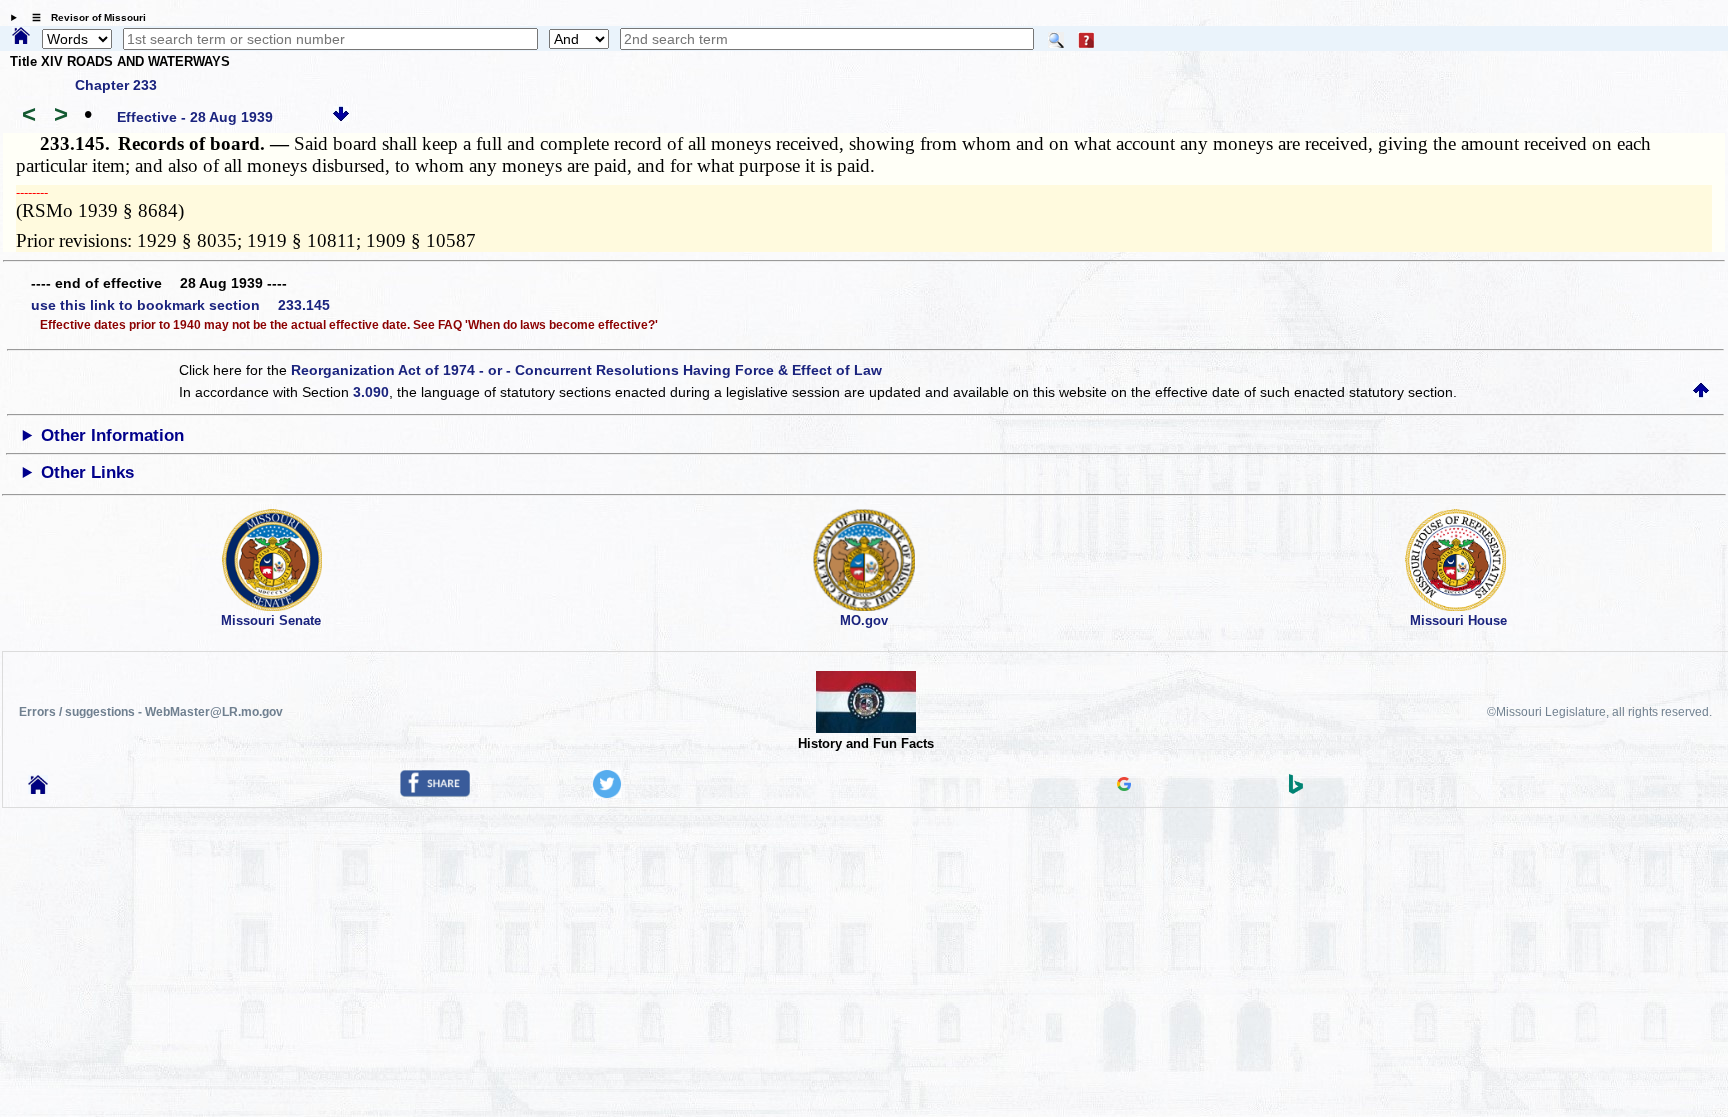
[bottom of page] (341, 117)
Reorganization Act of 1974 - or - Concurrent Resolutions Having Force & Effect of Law (586, 370)
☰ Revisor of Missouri (84, 17)
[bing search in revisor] (1296, 789)
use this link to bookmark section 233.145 (180, 305)
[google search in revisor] (1124, 786)
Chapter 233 (116, 85)
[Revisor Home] (38, 789)
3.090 (371, 392)
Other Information (112, 435)
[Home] (21, 37)
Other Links (87, 472)
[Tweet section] (607, 793)
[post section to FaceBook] (435, 792)
